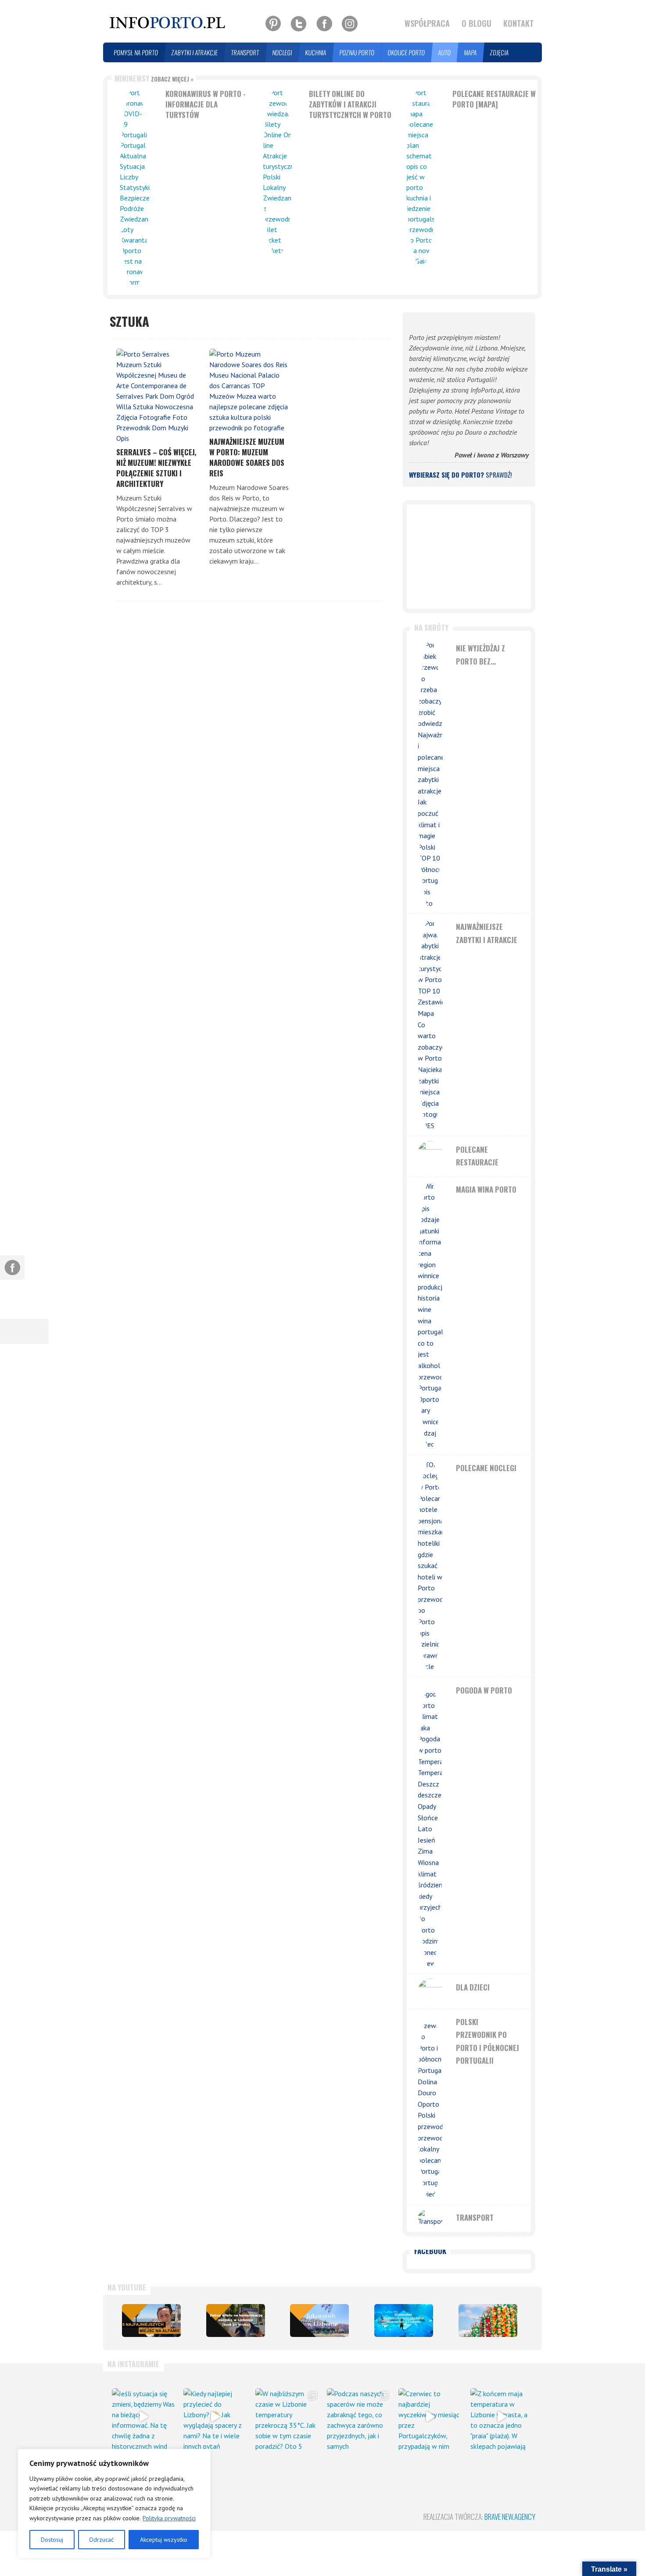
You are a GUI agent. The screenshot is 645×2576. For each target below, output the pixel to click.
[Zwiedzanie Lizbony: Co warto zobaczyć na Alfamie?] (151, 2321)
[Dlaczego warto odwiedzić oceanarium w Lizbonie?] (404, 2321)
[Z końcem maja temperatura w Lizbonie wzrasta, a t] (502, 2417)
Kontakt (519, 23)
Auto (445, 52)
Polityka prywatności (169, 2518)
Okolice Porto (407, 52)
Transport (245, 52)
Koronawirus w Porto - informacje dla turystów (206, 104)
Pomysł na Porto (136, 52)
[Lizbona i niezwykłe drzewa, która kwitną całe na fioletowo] (319, 2321)
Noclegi (282, 52)
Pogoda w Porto (484, 1690)
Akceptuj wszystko (164, 2540)
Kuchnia (316, 52)
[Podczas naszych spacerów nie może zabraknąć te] (358, 2417)
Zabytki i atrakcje (195, 52)
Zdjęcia (500, 52)
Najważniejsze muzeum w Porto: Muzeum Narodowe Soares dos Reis (247, 457)
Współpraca (427, 23)
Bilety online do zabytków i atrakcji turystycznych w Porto (350, 104)
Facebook (430, 2251)
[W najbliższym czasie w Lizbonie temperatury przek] (287, 2417)
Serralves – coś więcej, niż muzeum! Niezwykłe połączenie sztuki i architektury (156, 468)
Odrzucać (101, 2540)
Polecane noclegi (486, 1468)
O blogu (477, 23)
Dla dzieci (473, 1987)
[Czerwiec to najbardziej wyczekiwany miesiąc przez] (430, 2417)
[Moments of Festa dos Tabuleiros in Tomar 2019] (488, 2321)
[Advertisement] (469, 557)
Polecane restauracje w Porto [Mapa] (494, 99)
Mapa (471, 52)
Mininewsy (154, 78)
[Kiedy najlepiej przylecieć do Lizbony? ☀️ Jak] (215, 2417)
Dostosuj (52, 2540)
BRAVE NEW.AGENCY (510, 2517)
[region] (114, 2504)
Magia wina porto (486, 1189)
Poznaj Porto (357, 52)
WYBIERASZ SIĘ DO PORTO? (460, 475)
